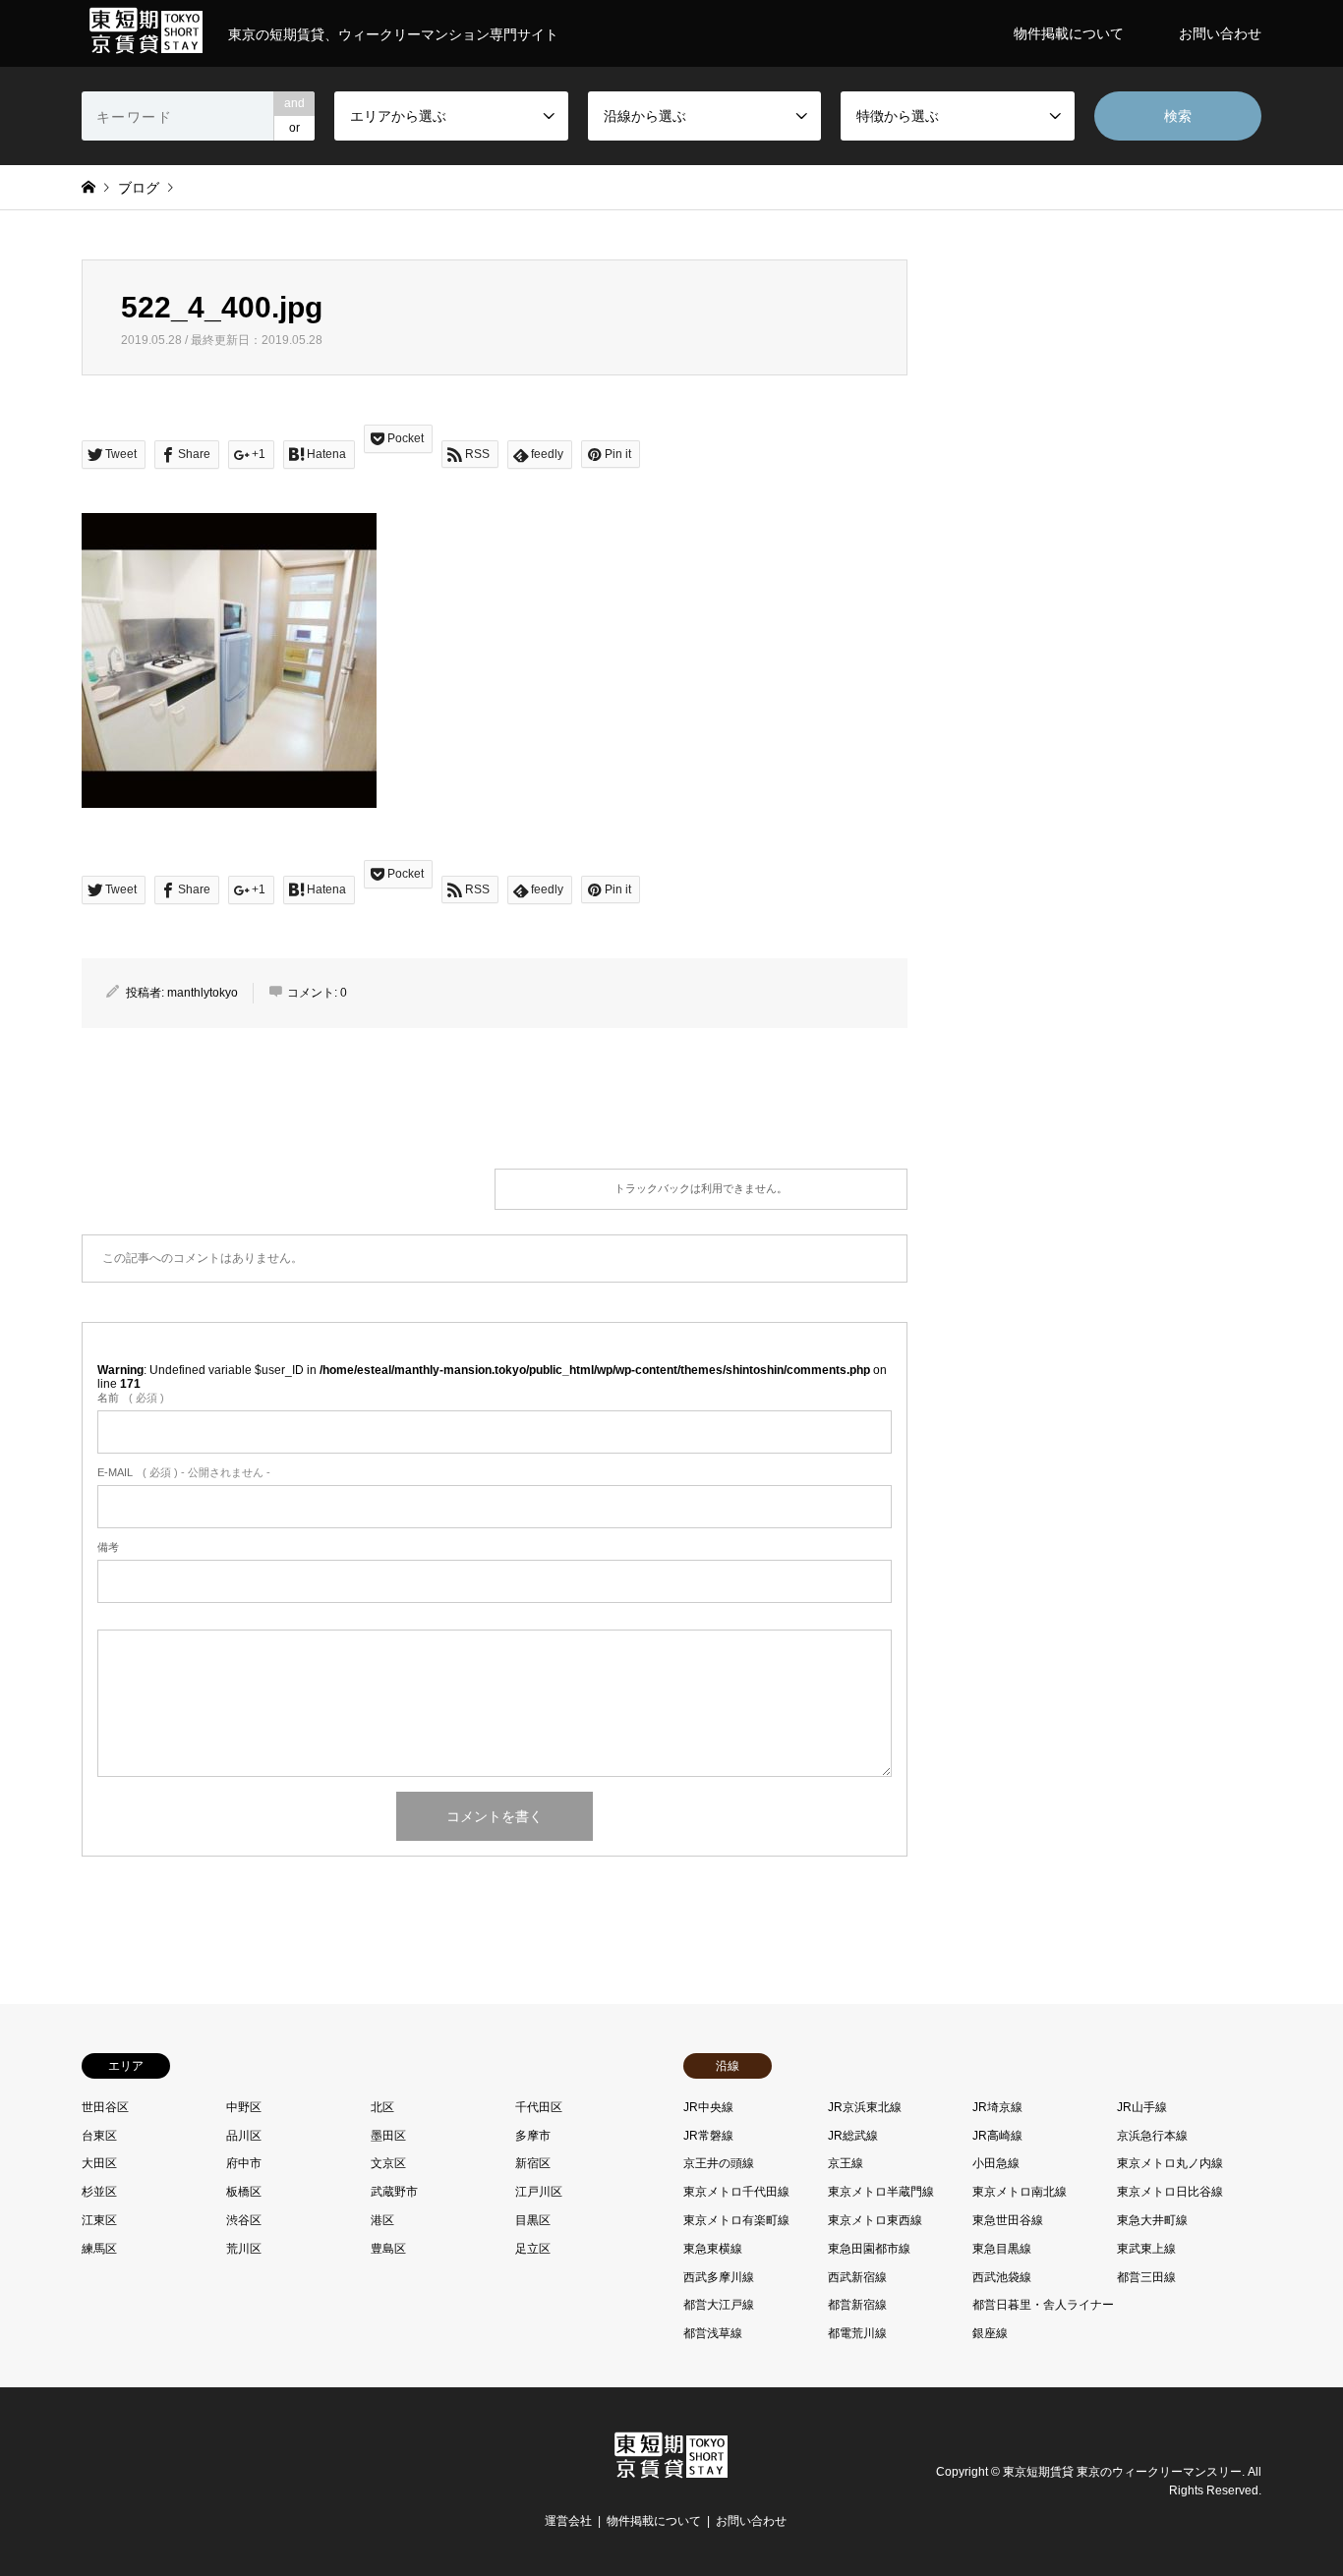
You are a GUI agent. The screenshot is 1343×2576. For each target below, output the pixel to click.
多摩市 (533, 2136)
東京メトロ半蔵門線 (881, 2192)
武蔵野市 (394, 2192)
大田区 (99, 2163)
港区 (382, 2220)
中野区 (244, 2107)
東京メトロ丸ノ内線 (1170, 2163)
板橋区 (244, 2192)
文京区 (388, 2163)
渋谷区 (244, 2220)
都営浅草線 (713, 2333)
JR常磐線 (708, 2136)
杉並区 (99, 2192)
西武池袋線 (1002, 2277)
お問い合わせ (1220, 33)
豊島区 (388, 2249)
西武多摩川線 (719, 2277)
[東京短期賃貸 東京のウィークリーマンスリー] (672, 2476)
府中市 (244, 2163)
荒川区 (244, 2249)
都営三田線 (1146, 2277)
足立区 (533, 2249)
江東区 (99, 2220)
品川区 (244, 2136)
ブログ (139, 188)
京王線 (846, 2163)
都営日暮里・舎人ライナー (1043, 2305)
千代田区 (539, 2107)
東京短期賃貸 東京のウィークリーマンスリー (1122, 2472)
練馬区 (99, 2249)
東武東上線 (1146, 2249)
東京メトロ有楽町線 (736, 2220)
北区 (382, 2107)
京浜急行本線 (1152, 2136)
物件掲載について (1069, 33)
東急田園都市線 (869, 2249)
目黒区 (533, 2220)
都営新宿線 (857, 2305)
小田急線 (996, 2163)
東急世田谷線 (1008, 2220)
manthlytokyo (203, 993)
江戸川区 (539, 2192)
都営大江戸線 (719, 2305)
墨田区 (388, 2136)
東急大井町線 (1152, 2220)
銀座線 (990, 2333)
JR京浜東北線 (865, 2107)
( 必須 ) (131, 1398)
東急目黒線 (1002, 2249)
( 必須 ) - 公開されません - (184, 1472)
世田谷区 (105, 2107)
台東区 (99, 2136)
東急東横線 (713, 2249)
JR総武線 (853, 2136)
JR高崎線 (997, 2136)
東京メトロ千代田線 (736, 2192)
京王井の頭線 (719, 2163)
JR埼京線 (997, 2107)
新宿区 (533, 2163)
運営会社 (568, 2521)
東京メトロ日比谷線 (1170, 2192)
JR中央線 (708, 2107)
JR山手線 (1142, 2107)
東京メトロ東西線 (875, 2220)
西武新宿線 (857, 2277)
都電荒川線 (857, 2333)
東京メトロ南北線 (1020, 2192)
